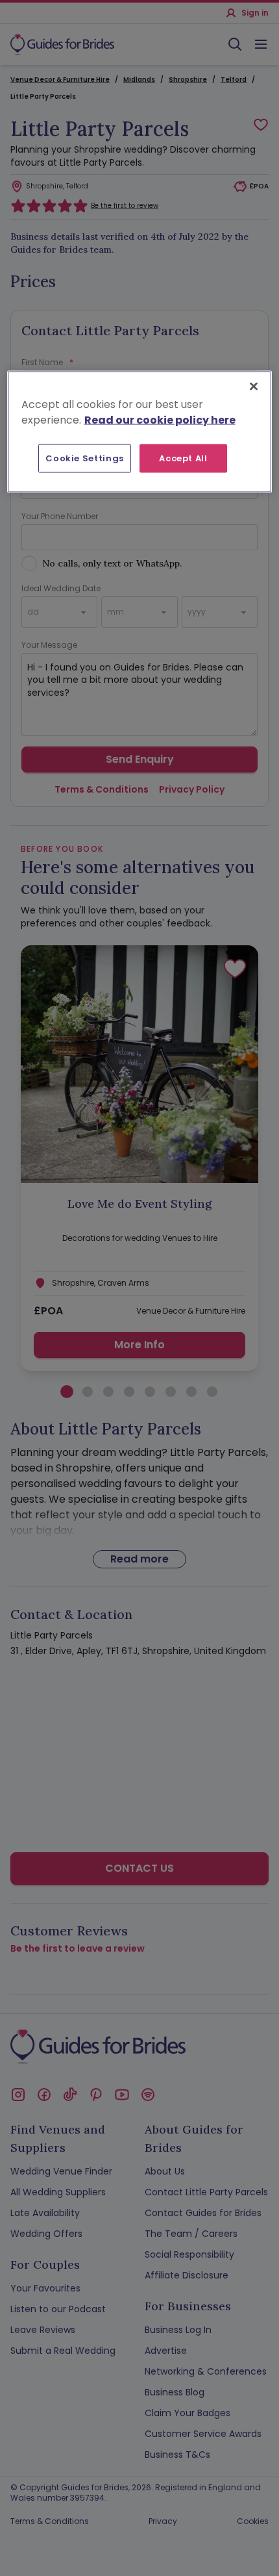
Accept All (183, 458)
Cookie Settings (85, 458)
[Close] (254, 386)
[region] (140, 431)
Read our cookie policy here (160, 419)
